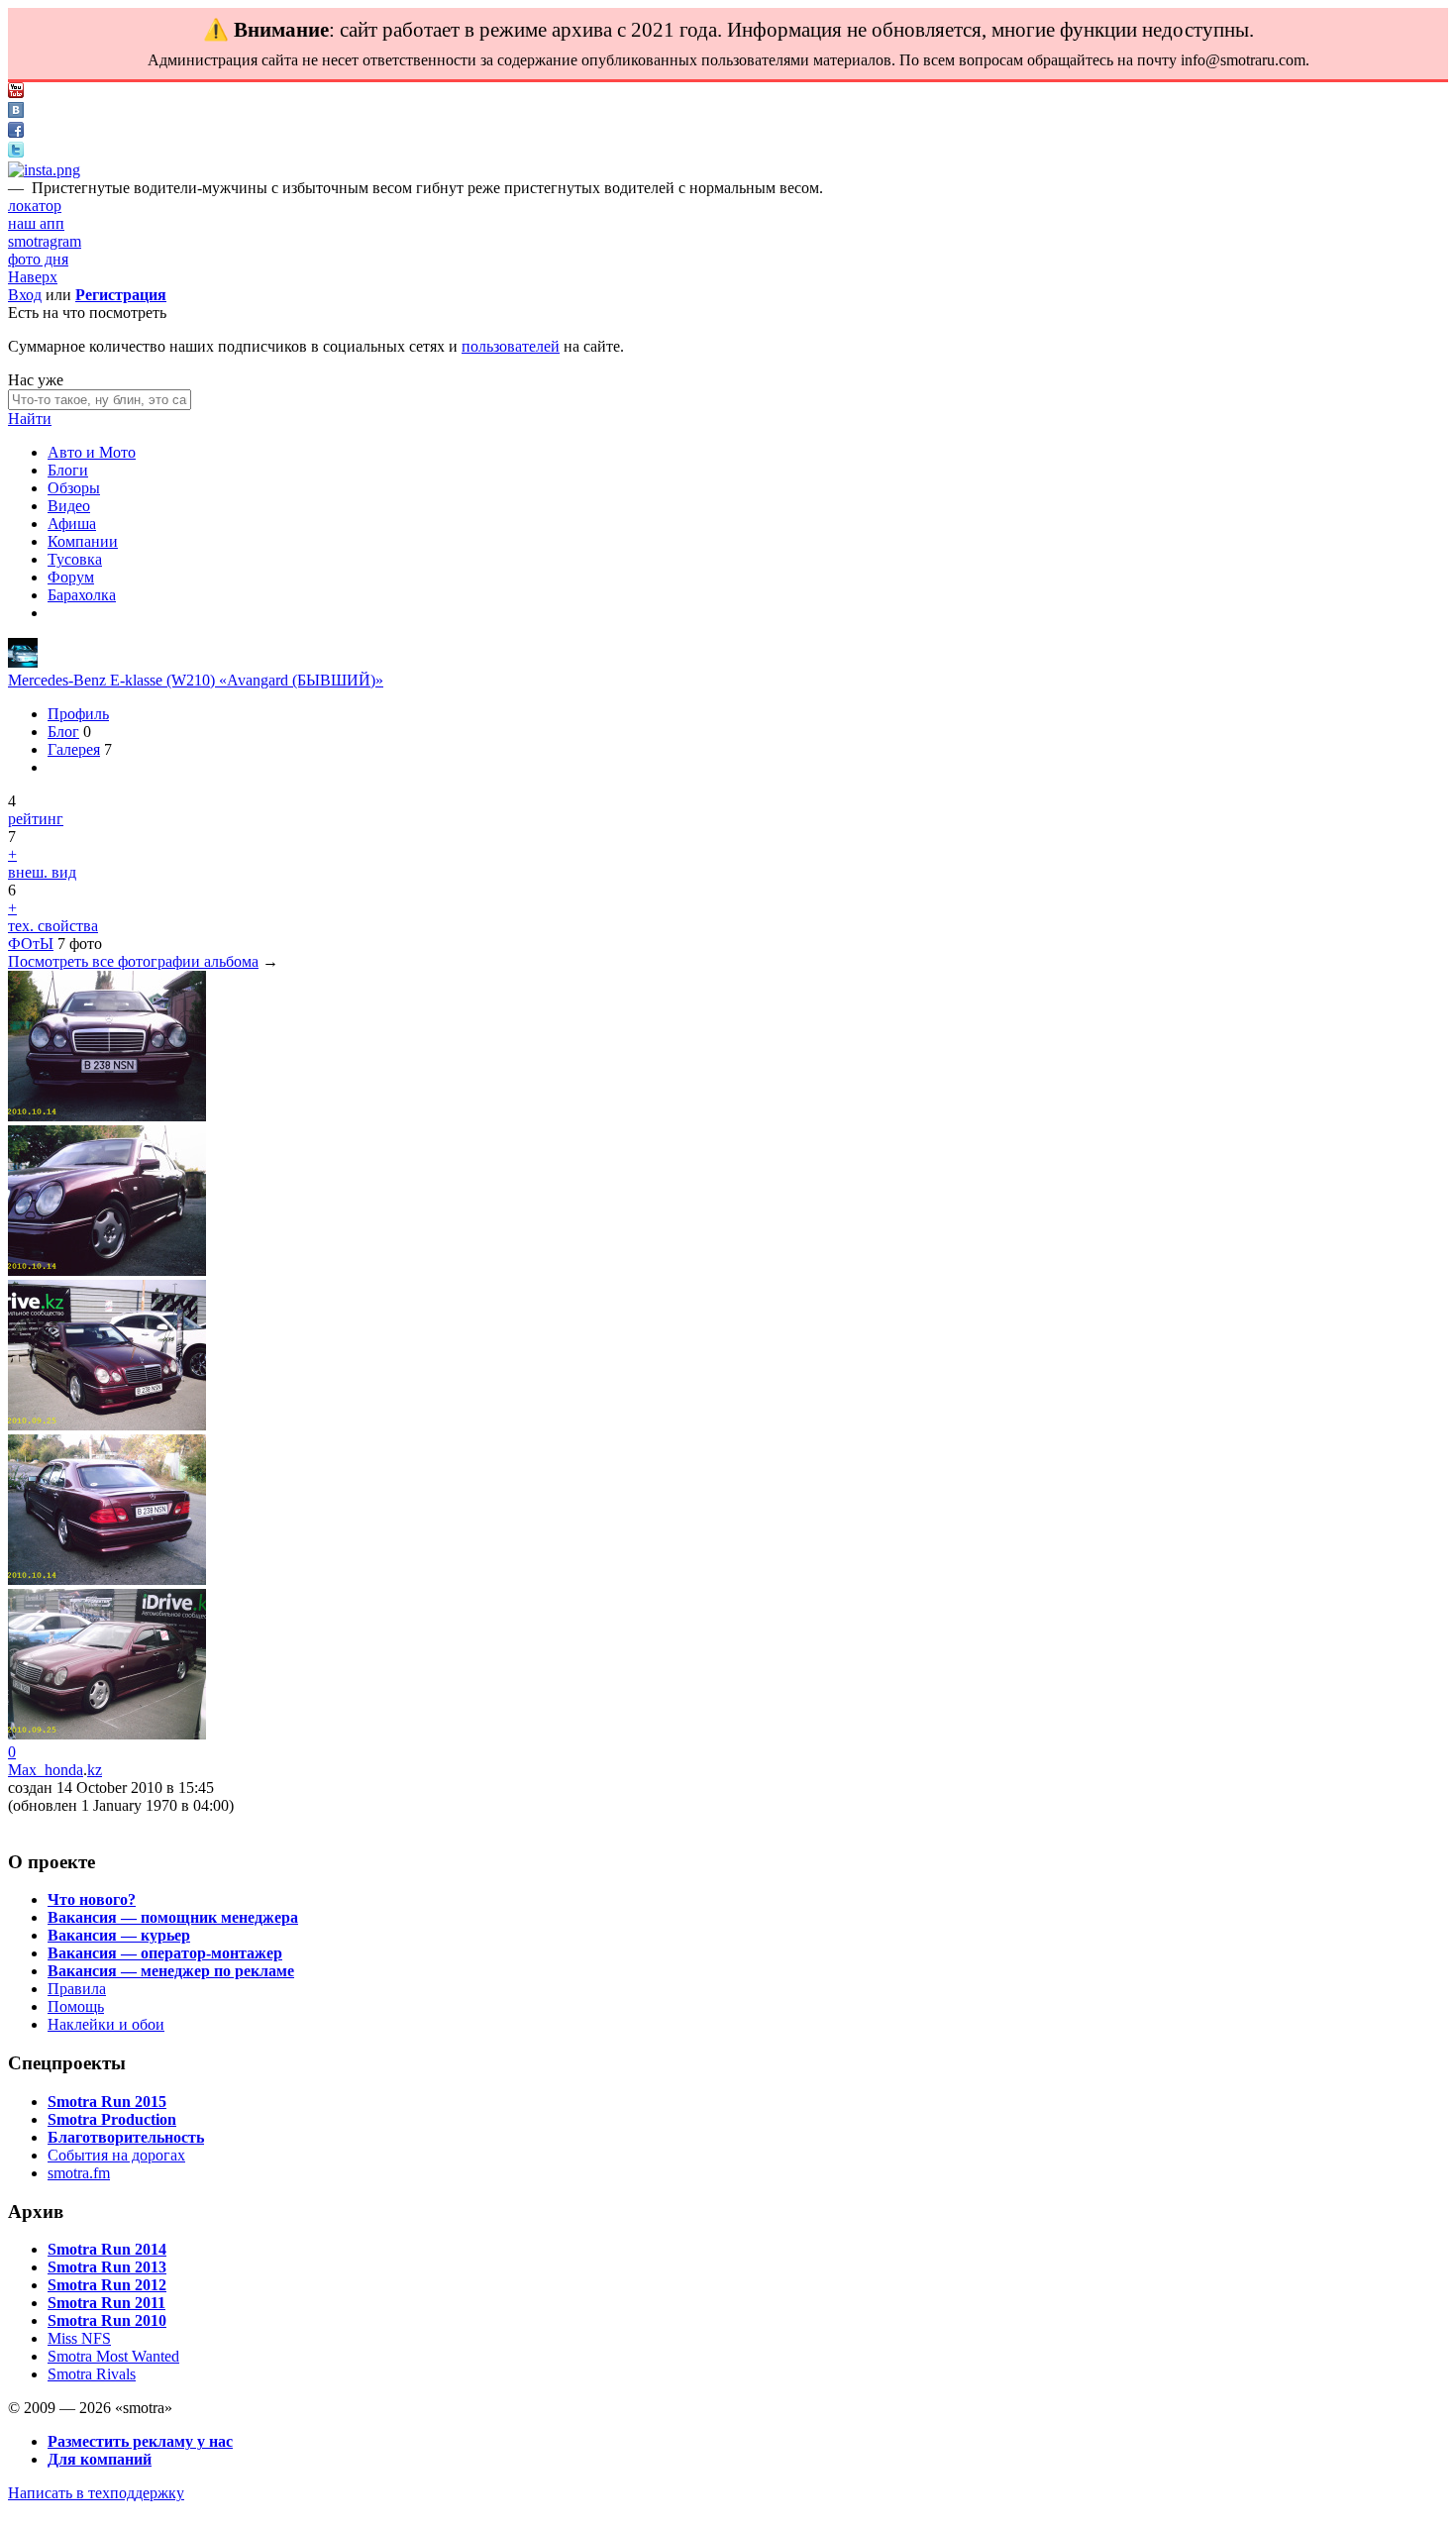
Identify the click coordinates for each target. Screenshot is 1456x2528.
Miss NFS (79, 2338)
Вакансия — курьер (119, 1935)
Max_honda (46, 1770)
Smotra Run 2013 (107, 2267)
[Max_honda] (23, 662)
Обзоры (74, 488)
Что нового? (92, 1899)
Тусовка (75, 559)
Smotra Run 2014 (107, 2249)
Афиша (72, 524)
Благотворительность (126, 2137)
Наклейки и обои (106, 2024)
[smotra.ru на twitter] (16, 152)
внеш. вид (42, 872)
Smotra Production (112, 2119)
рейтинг (36, 819)
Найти (30, 419)
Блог (63, 732)
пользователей (511, 346)
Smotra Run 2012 (107, 2285)
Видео (69, 506)
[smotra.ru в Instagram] (44, 170)
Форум (71, 577)
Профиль (78, 714)
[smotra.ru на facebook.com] (16, 132)
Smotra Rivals (92, 2374)
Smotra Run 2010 (107, 2320)
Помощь (76, 2006)
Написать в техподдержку (96, 2493)
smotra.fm (79, 2173)
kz (95, 1770)
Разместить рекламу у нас (140, 2441)
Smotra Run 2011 (106, 2303)
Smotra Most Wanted (113, 2356)
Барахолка (82, 595)
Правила (77, 1989)
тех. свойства (53, 926)
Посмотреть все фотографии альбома (133, 961)
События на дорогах (116, 2155)
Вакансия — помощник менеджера (173, 1917)
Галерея (74, 749)
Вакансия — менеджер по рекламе (171, 1971)
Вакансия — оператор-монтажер (165, 1953)
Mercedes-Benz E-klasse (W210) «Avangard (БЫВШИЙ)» (196, 680)
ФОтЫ (31, 944)
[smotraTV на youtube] (16, 93)
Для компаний (100, 2459)
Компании (83, 541)
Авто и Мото (92, 452)
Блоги (68, 470)
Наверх (33, 277)
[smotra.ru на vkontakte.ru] (16, 112)
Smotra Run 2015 (107, 2102)
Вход (25, 295)
